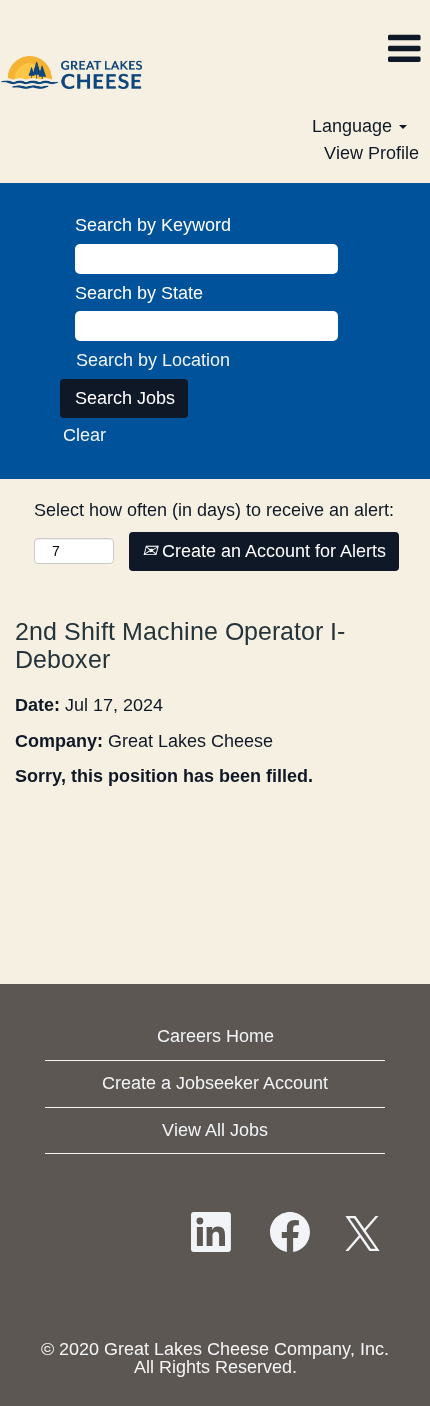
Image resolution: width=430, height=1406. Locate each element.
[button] (286, 50)
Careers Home (215, 1036)
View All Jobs (215, 1130)
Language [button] (354, 126)
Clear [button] (84, 435)
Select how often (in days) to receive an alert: (214, 510)
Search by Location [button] (153, 360)
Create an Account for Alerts (271, 551)
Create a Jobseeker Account (215, 1083)
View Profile (371, 153)
